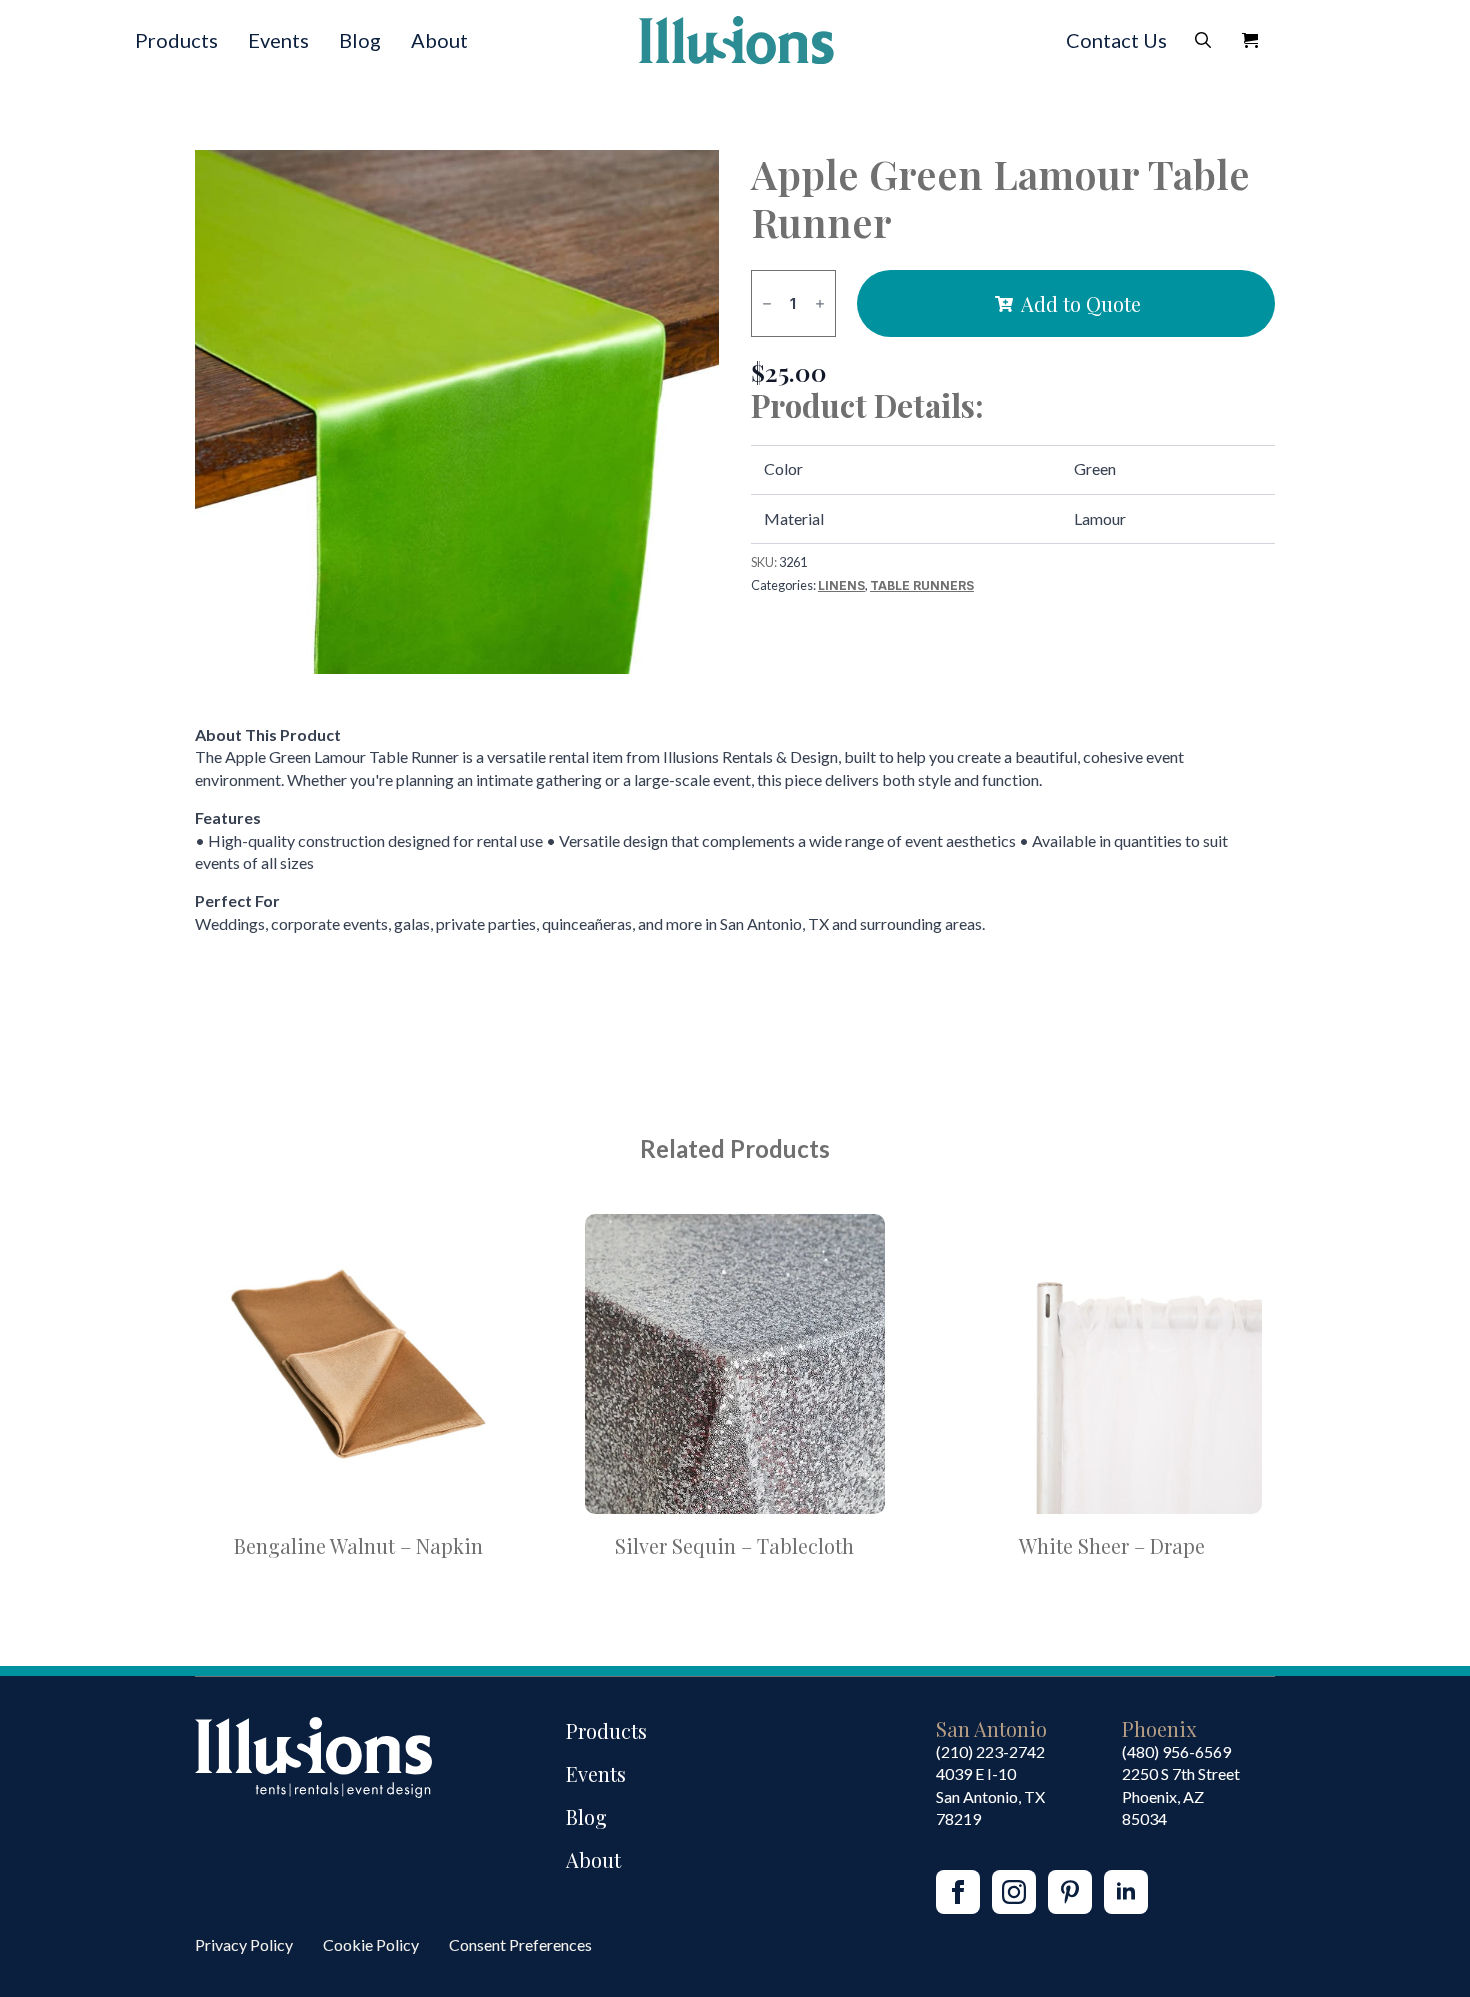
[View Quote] (1250, 40)
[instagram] (1014, 1892)
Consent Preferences (520, 1944)
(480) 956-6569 (1176, 1751)
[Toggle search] (1203, 40)
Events (278, 40)
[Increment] (820, 303)
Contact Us (1116, 40)
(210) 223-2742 (990, 1751)
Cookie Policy (371, 1944)
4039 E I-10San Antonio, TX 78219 (990, 1796)
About (439, 40)
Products (176, 40)
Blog (360, 40)
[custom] (1070, 1892)
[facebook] (958, 1892)
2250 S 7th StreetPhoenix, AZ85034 (1181, 1796)
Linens (841, 585)
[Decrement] (767, 303)
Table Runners (922, 585)
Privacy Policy (244, 1944)
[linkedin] (1126, 1892)
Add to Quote (1081, 303)
